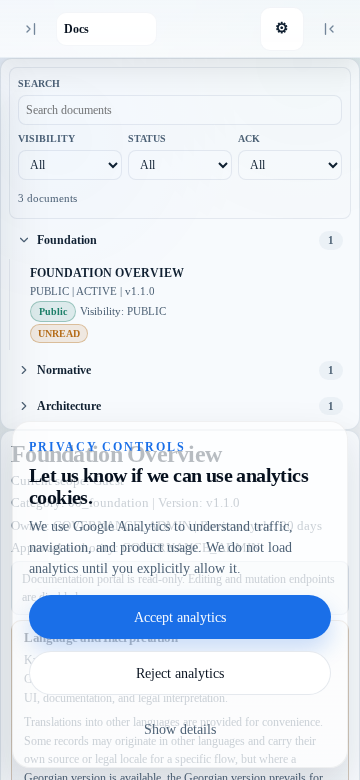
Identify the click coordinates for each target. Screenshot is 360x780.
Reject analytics (180, 673)
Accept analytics (180, 617)
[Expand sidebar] (30, 29)
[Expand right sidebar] (330, 29)
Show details (180, 729)
